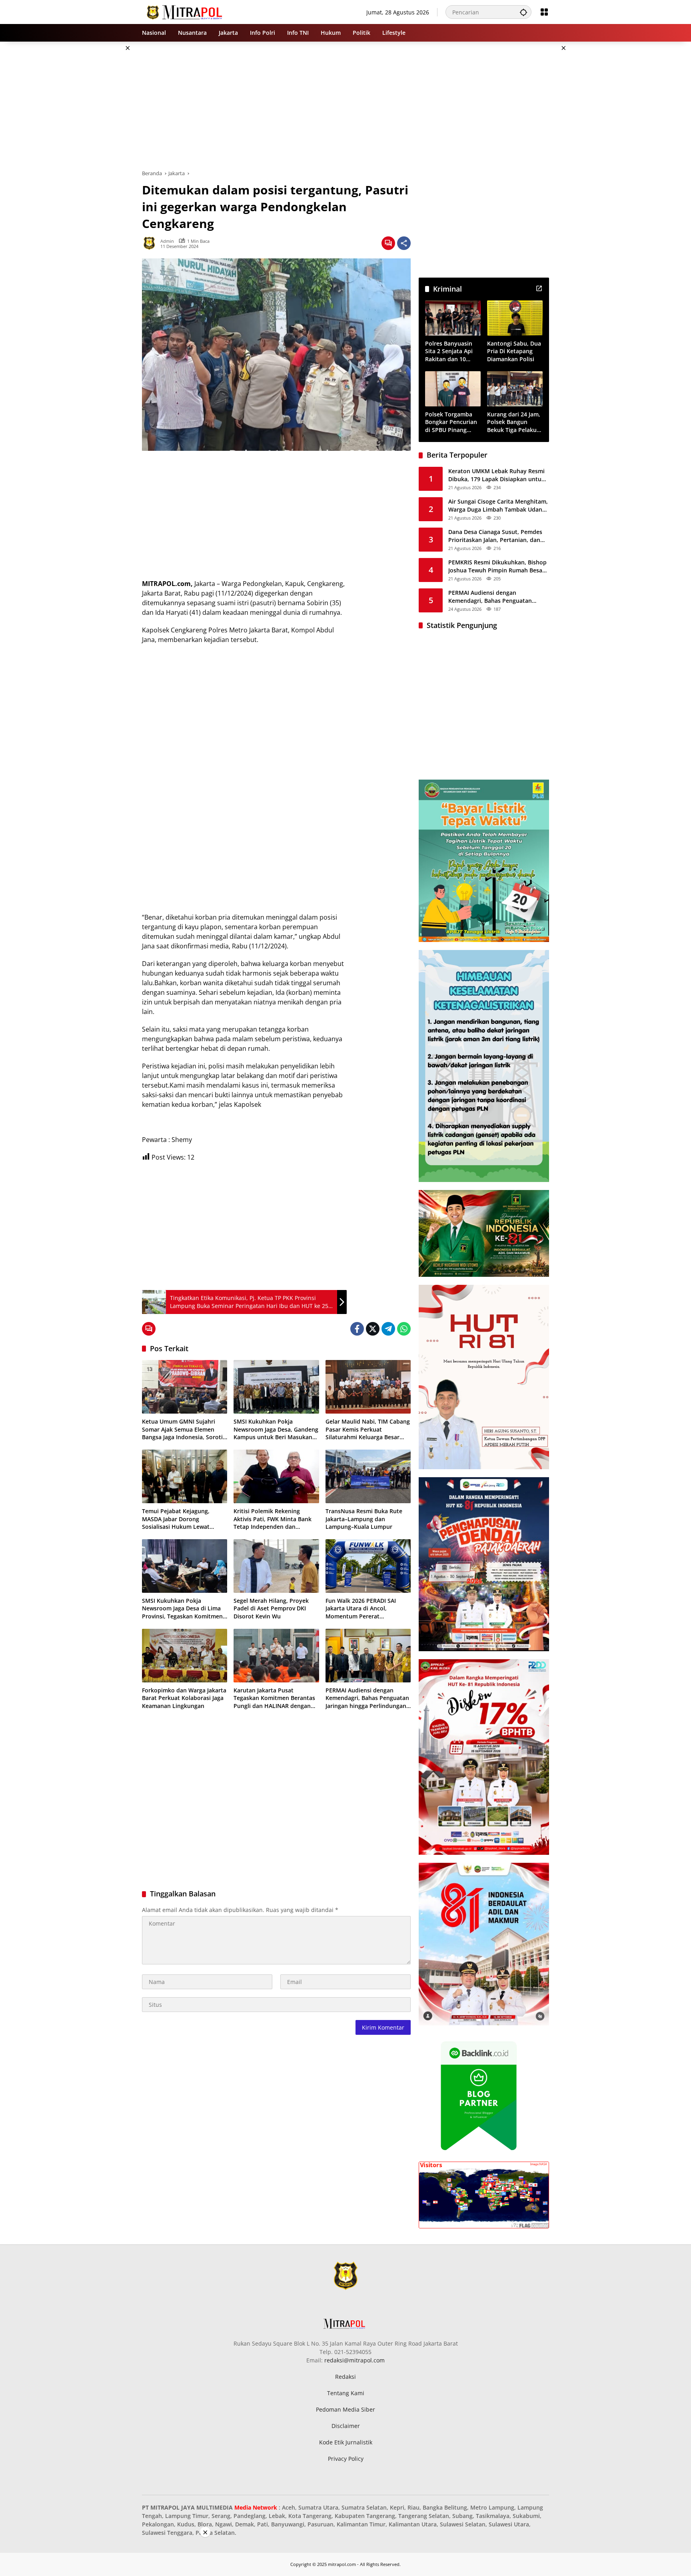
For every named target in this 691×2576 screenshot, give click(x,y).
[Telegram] (388, 1329)
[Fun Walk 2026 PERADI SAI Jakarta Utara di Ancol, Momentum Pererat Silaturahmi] (368, 1566)
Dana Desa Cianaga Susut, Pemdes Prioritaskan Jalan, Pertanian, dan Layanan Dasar (495, 536)
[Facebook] (357, 1329)
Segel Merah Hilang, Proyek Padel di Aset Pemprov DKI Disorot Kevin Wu (271, 1608)
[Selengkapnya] (539, 288)
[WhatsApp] (404, 1329)
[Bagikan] (404, 243)
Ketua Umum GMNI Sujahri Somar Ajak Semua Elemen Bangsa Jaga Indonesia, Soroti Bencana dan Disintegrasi (182, 1429)
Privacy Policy (346, 2459)
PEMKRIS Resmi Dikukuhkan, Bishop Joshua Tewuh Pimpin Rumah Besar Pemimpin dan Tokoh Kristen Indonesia (497, 566)
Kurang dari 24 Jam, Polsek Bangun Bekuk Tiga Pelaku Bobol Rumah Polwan (514, 422)
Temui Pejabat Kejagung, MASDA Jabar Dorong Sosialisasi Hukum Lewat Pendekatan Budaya (176, 1519)
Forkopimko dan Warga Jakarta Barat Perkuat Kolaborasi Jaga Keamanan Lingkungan (184, 1698)
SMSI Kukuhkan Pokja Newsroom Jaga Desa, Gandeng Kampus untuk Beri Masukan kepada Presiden (276, 1429)
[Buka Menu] (544, 12)
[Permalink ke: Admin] (151, 243)
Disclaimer (346, 2426)
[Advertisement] (102, 162)
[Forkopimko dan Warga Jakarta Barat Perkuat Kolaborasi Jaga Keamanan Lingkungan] (185, 1656)
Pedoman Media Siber (345, 2409)
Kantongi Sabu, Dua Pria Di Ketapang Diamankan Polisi (514, 351)
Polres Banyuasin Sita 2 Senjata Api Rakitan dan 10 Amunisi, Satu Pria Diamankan (450, 351)
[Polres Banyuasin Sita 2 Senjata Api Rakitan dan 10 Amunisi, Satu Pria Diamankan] (453, 318)
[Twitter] (373, 1329)
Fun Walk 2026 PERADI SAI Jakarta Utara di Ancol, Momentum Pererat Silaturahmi (361, 1609)
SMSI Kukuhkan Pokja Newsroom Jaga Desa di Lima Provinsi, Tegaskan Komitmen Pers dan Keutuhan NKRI (182, 1609)
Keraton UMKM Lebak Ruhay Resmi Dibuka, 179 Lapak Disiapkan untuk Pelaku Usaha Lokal (496, 475)
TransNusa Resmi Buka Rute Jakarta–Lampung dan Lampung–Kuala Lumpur (364, 1519)
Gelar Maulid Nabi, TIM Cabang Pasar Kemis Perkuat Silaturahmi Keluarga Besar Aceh (368, 1429)
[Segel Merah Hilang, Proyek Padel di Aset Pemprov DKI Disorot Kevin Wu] (276, 1566)
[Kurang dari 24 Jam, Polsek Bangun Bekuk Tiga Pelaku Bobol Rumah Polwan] (515, 389)
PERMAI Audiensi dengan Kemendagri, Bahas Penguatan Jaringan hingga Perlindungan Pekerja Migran (367, 1698)
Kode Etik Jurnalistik (346, 2442)
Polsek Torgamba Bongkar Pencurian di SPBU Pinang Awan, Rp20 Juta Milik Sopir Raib (451, 422)
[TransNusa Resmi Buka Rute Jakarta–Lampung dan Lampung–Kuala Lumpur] (368, 1476)
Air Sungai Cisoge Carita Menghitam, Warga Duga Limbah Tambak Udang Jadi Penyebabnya (498, 505)
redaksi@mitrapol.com (354, 2360)
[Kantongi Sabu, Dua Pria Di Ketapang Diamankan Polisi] (515, 318)
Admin (167, 241)
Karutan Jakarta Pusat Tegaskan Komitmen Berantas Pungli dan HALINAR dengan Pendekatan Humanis (274, 1698)
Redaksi (345, 2377)
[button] (523, 12)
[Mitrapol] (185, 11)
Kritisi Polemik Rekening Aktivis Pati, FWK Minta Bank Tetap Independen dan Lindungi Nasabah (273, 1519)
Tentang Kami (346, 2393)
